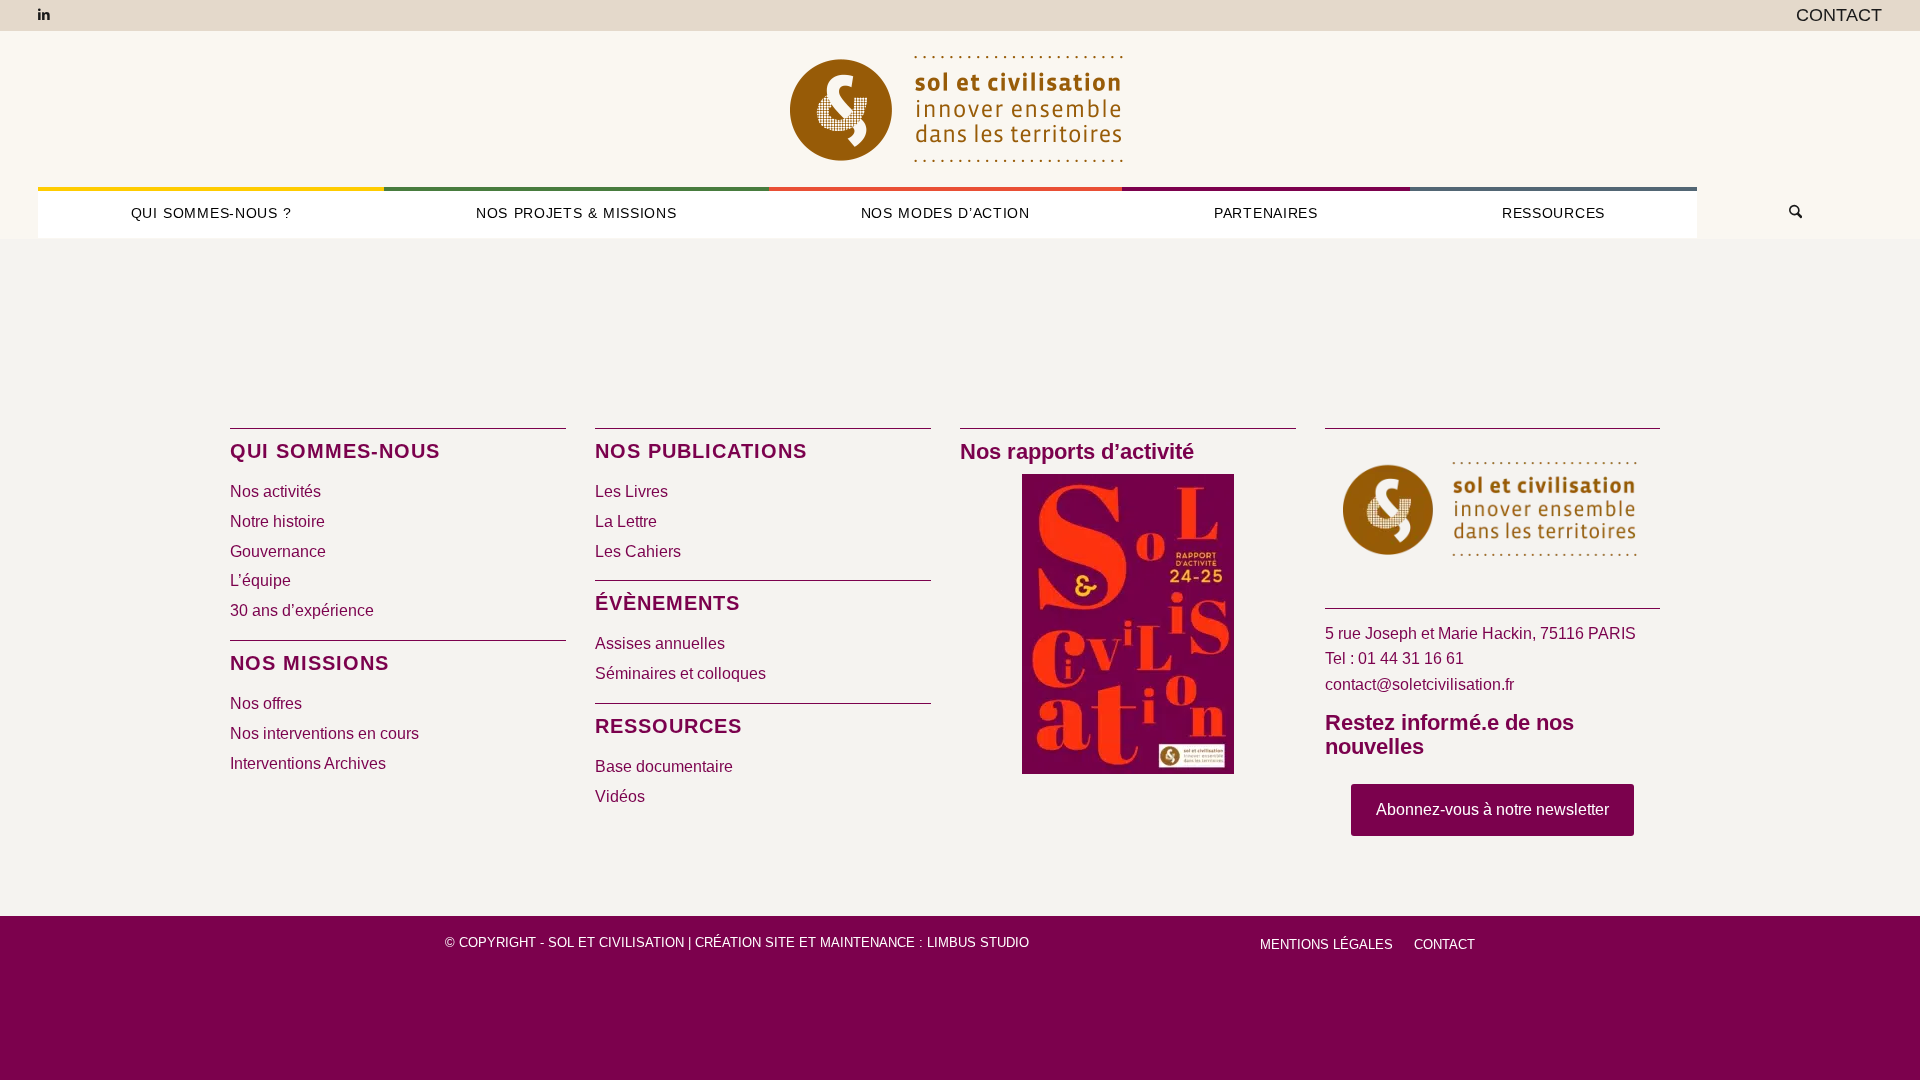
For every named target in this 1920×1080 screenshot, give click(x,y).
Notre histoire (277, 521)
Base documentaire (664, 766)
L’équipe (260, 580)
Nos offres (266, 703)
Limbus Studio (978, 942)
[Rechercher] (1789, 213)
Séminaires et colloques (680, 673)
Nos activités (275, 491)
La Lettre (626, 521)
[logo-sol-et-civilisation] (960, 109)
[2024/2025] (1128, 628)
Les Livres (631, 491)
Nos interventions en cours (324, 733)
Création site (745, 942)
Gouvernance (278, 551)
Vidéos (620, 796)
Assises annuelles (660, 643)
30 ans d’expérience (302, 610)
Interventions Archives (308, 763)
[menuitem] (1834, 16)
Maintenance (867, 942)
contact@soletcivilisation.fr (1419, 684)
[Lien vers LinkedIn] (44, 15)
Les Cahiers (638, 551)
